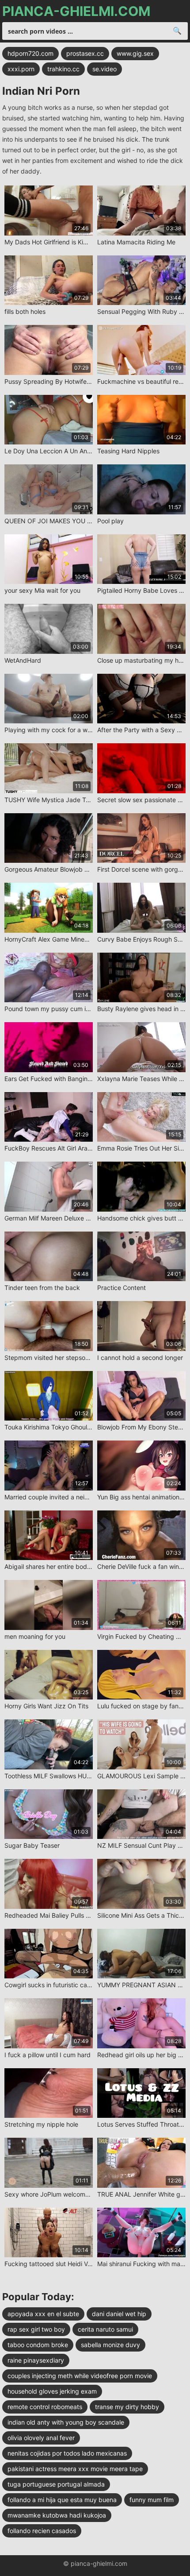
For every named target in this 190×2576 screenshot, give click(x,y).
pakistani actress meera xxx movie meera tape (75, 2469)
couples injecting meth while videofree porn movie (80, 2376)
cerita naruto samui (105, 2329)
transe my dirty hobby (127, 2407)
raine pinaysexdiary (36, 2360)
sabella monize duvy (110, 2345)
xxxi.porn (21, 69)
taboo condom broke (38, 2345)
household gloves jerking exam (52, 2391)
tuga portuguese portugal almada (56, 2484)
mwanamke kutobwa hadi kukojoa (57, 2515)
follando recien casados (42, 2531)
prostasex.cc (85, 53)
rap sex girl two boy (36, 2329)
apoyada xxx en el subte (43, 2314)
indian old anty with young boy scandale (66, 2422)
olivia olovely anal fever (41, 2438)
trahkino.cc (63, 69)
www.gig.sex (135, 53)
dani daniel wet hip (119, 2314)
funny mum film (152, 2500)
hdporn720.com (30, 53)
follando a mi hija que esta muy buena (62, 2500)
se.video (104, 69)
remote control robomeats (45, 2407)
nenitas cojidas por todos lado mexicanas (67, 2453)
